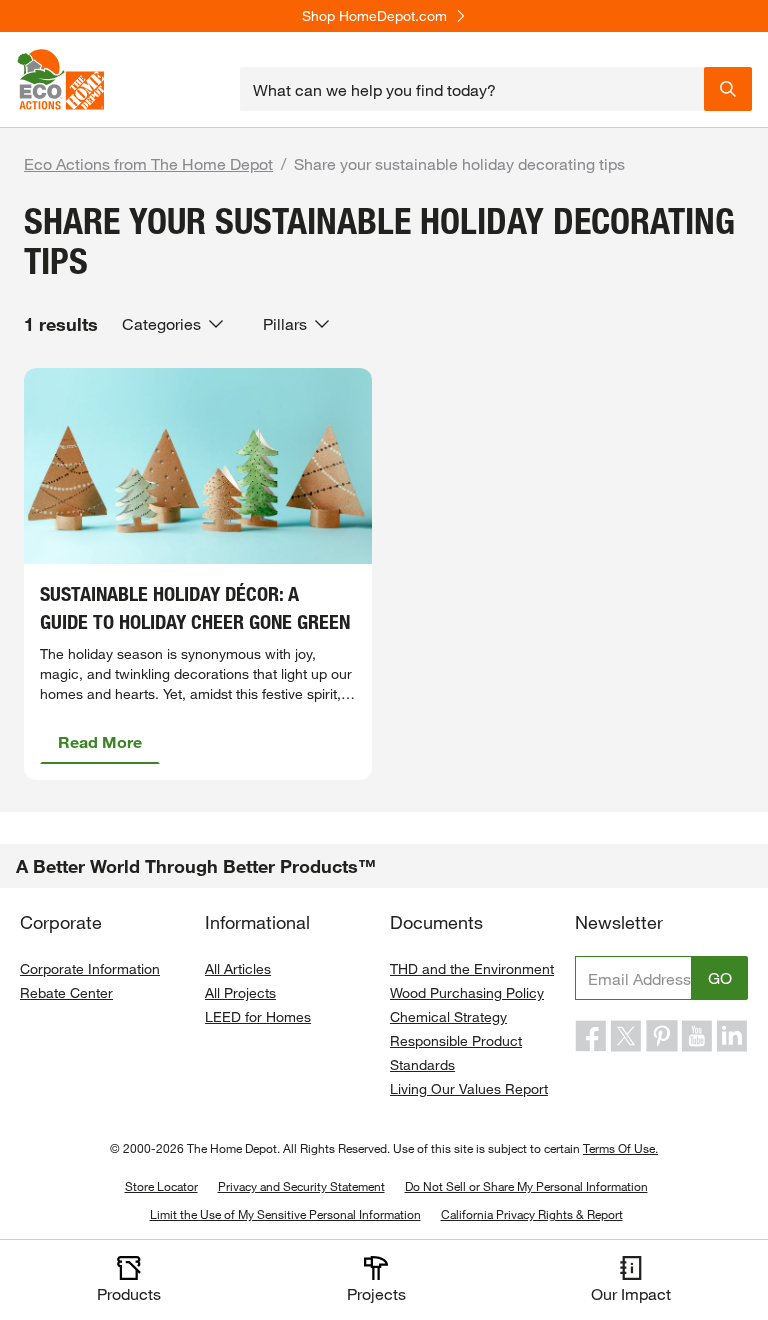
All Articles (238, 968)
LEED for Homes (258, 1016)
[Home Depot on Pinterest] (662, 1036)
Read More (100, 741)
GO (720, 977)
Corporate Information (90, 968)
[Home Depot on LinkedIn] (732, 1036)
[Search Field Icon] (728, 89)
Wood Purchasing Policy (467, 992)
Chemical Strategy (448, 1016)
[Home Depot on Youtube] (697, 1036)
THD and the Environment (472, 968)
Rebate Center (66, 992)
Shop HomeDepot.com (374, 16)
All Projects (240, 992)
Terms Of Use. (620, 1148)
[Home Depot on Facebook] (591, 1036)
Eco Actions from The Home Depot (148, 163)
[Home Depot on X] (626, 1036)
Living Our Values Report (469, 1088)
